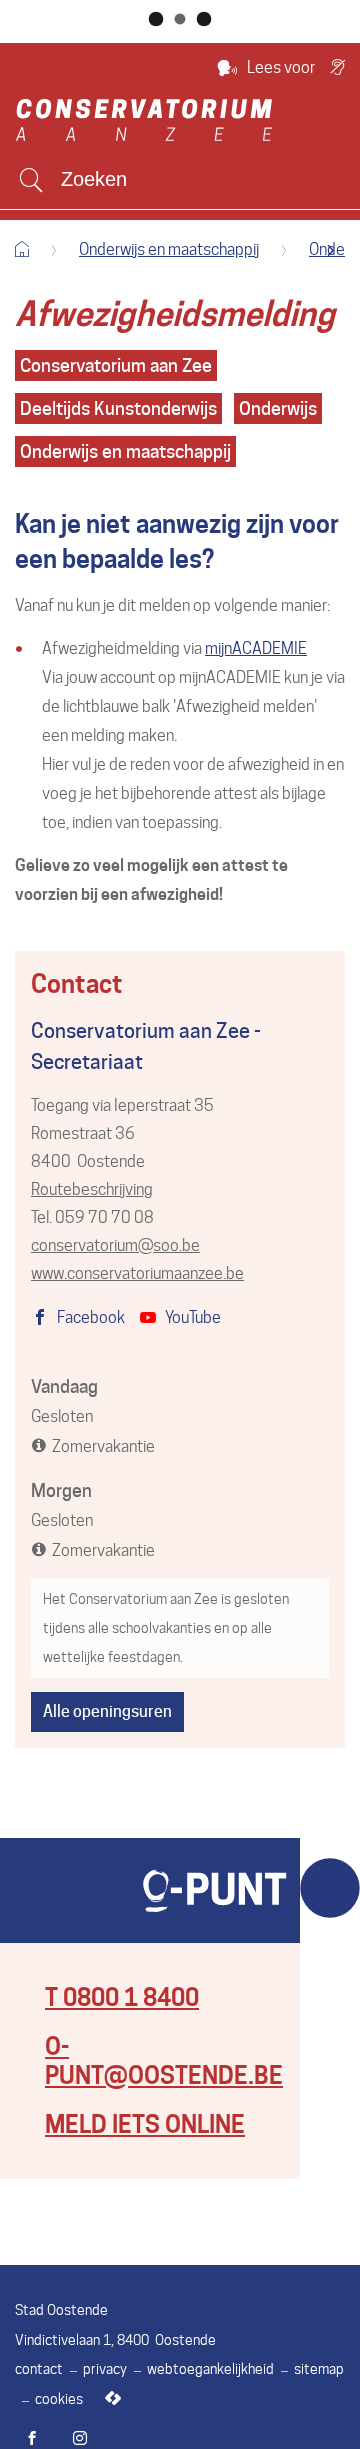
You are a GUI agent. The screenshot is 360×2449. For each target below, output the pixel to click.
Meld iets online (145, 2124)
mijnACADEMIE (256, 648)
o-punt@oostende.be (164, 2061)
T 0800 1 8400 (122, 1997)
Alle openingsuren (107, 1711)
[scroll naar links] (330, 250)
